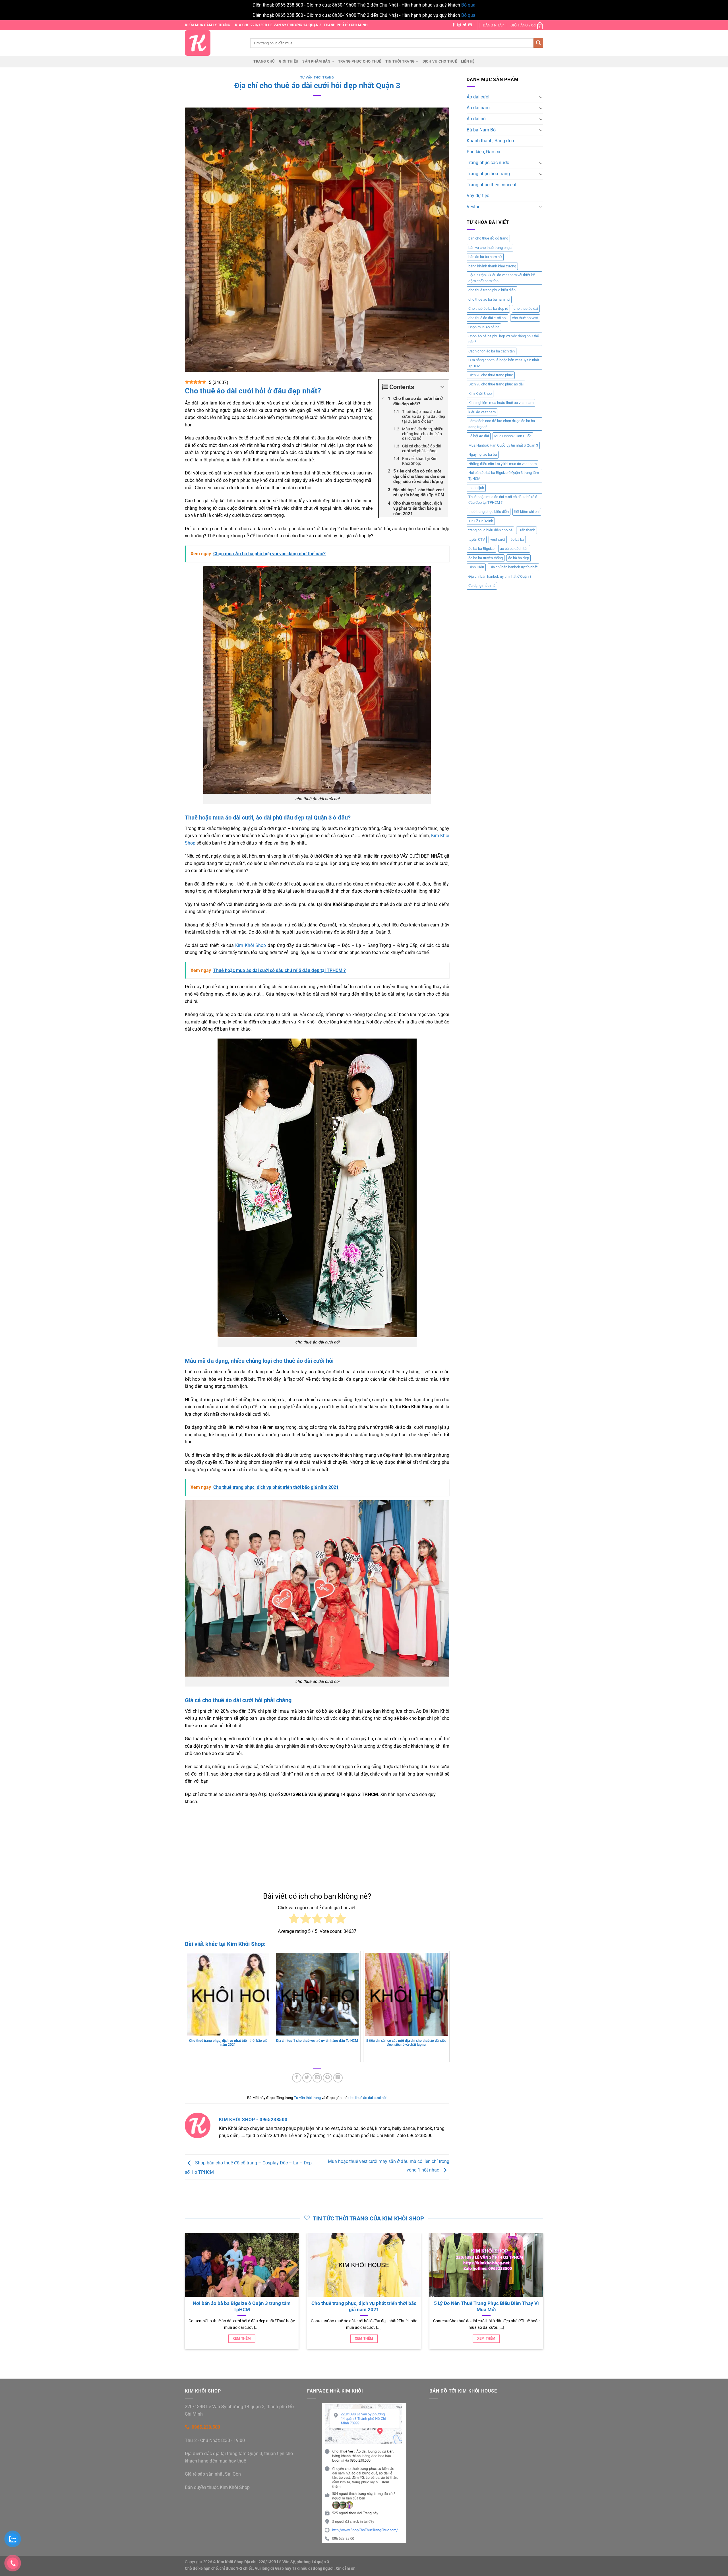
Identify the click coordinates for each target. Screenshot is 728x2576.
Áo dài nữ (476, 119)
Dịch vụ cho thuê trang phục (491, 375)
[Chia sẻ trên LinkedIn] (338, 2078)
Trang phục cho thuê (360, 61)
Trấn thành (527, 530)
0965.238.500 (206, 2427)
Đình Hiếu (476, 567)
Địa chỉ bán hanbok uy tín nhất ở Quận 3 (500, 576)
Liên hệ (468, 61)
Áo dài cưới (478, 97)
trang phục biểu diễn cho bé (490, 530)
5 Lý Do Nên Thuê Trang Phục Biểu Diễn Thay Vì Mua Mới (304, 2306)
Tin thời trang (400, 61)
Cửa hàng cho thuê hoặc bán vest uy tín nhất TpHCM (504, 363)
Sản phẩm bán (316, 61)
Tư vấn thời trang (317, 78)
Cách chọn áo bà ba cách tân (492, 351)
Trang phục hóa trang (488, 174)
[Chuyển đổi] (541, 97)
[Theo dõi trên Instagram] (459, 25)
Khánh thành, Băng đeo (490, 141)
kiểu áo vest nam (482, 412)
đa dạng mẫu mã (482, 586)
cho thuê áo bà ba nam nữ (489, 299)
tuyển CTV (477, 539)
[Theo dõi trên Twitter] (465, 25)
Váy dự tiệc (478, 196)
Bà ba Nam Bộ (481, 130)
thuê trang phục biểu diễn (489, 512)
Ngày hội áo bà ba (483, 454)
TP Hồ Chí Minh (481, 521)
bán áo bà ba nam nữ (485, 257)
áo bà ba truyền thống (486, 558)
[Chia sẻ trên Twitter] (307, 2078)
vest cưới (498, 539)
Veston (474, 207)
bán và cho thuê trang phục (490, 248)
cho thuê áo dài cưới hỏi (367, 2098)
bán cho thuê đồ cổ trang (488, 238)
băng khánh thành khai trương (492, 266)
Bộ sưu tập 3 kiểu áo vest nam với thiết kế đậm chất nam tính (502, 278)
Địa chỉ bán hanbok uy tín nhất (513, 567)
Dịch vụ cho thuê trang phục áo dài (496, 384)
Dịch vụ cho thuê (440, 61)
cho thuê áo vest (525, 318)
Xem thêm (304, 2338)
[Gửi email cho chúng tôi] (470, 25)
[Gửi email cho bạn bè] (317, 2078)
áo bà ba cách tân (514, 549)
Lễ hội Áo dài (479, 436)
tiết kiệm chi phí (527, 512)
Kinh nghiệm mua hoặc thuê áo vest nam (501, 403)
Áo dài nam (478, 108)
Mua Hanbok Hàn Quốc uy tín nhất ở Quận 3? (427, 2303)
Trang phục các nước (488, 163)
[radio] (294, 1920)
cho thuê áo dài (526, 308)
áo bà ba (517, 539)
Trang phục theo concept (492, 185)
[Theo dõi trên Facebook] (454, 25)
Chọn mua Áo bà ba (484, 327)
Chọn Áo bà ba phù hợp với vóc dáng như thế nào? (504, 339)
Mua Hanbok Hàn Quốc (513, 436)
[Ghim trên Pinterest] (327, 2078)
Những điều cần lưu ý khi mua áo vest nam (502, 464)
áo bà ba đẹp (519, 558)
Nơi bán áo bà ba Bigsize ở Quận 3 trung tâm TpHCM (504, 475)
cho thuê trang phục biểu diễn (492, 290)
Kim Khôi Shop (251, 945)
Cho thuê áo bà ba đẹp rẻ (488, 308)
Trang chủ (264, 61)
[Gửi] (538, 43)
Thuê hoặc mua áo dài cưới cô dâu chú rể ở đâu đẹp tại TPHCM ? (503, 500)
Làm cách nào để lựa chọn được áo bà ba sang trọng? (502, 424)
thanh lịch (476, 488)
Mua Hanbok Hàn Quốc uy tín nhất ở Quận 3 (503, 445)
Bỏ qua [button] (468, 5)
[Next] (544, 2297)
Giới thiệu (289, 61)
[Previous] (184, 2297)
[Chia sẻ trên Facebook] (297, 2078)
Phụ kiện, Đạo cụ (483, 152)
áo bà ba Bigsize (481, 549)
